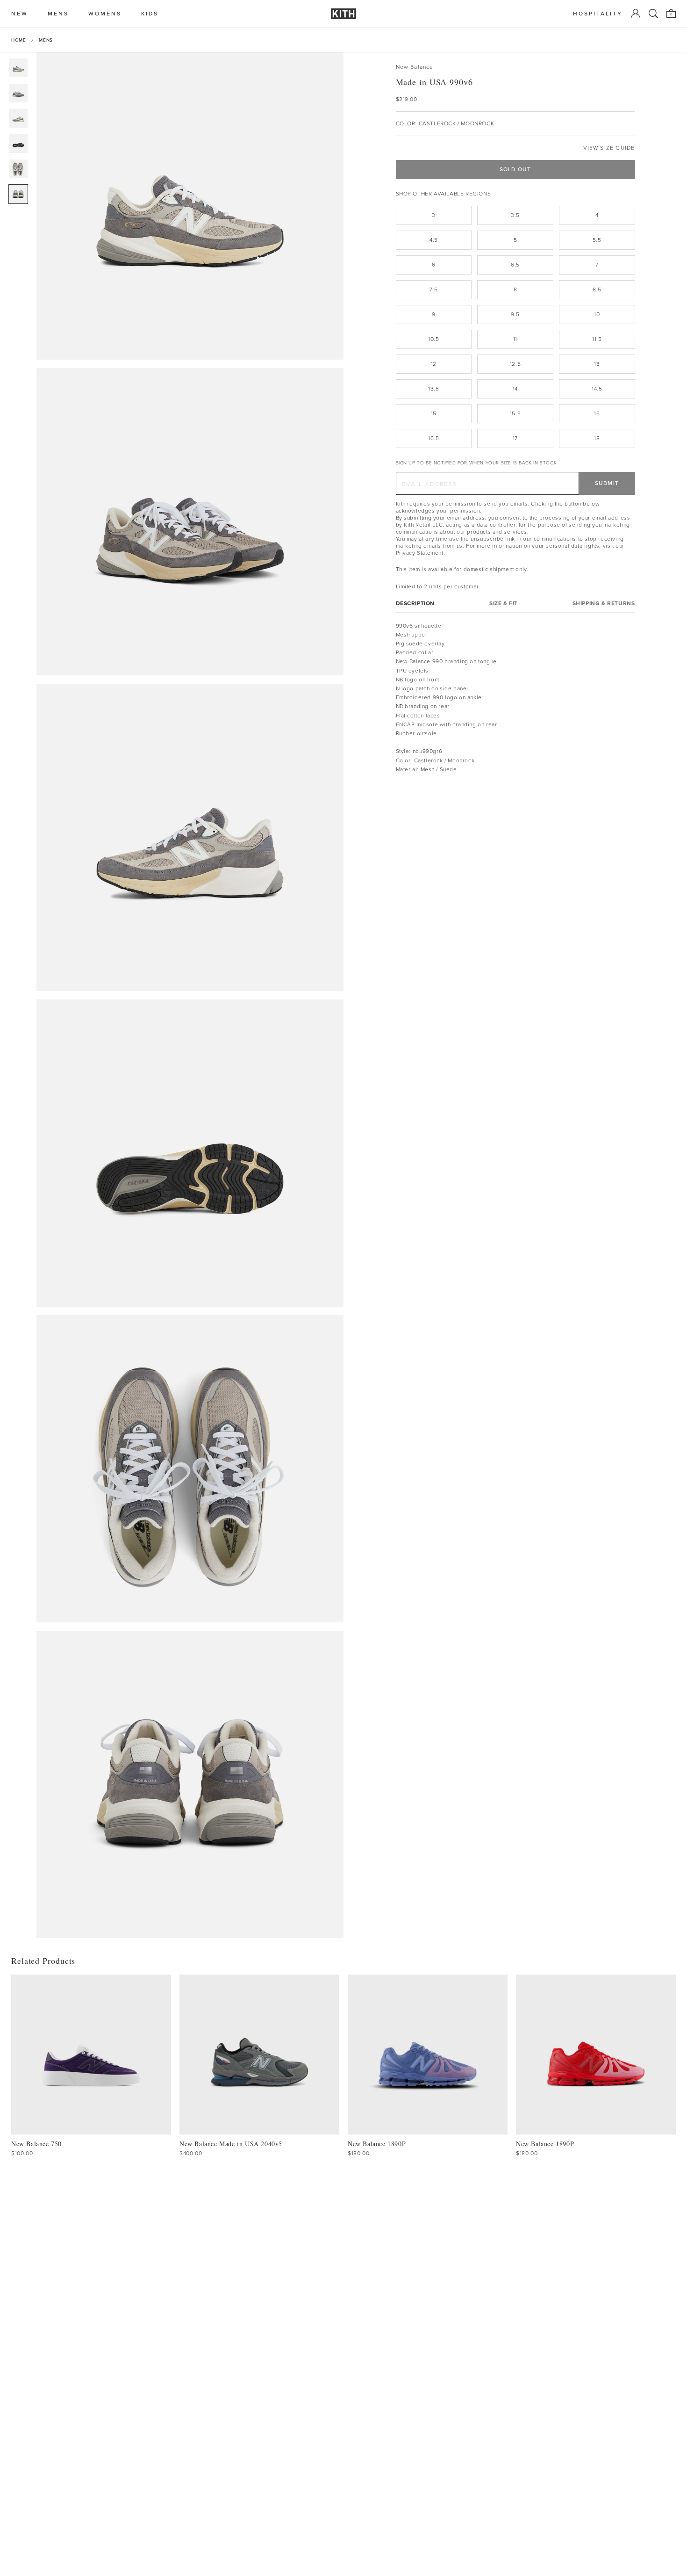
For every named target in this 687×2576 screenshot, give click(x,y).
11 (515, 339)
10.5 (433, 339)
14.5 (597, 389)
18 (597, 438)
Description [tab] (415, 603)
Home (18, 40)
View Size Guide (609, 148)
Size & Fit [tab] (504, 603)
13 (597, 364)
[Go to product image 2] (18, 93)
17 (515, 438)
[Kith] (343, 14)
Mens (46, 40)
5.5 (597, 240)
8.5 (597, 289)
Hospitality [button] (598, 14)
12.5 (515, 364)
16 (597, 413)
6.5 (515, 265)
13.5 (433, 389)
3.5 (515, 215)
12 (434, 364)
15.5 (515, 413)
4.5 (434, 240)
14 (515, 389)
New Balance (415, 67)
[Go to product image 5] (18, 169)
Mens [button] (58, 14)
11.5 (597, 339)
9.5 (515, 314)
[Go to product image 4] (18, 144)
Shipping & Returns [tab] (604, 603)
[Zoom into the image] (190, 206)
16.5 (433, 438)
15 (434, 413)
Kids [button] (150, 14)
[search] (653, 14)
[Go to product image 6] (18, 194)
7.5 (433, 289)
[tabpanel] (515, 697)
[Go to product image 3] (18, 118)
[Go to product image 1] (18, 68)
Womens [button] (105, 14)
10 (597, 314)
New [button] (20, 14)
